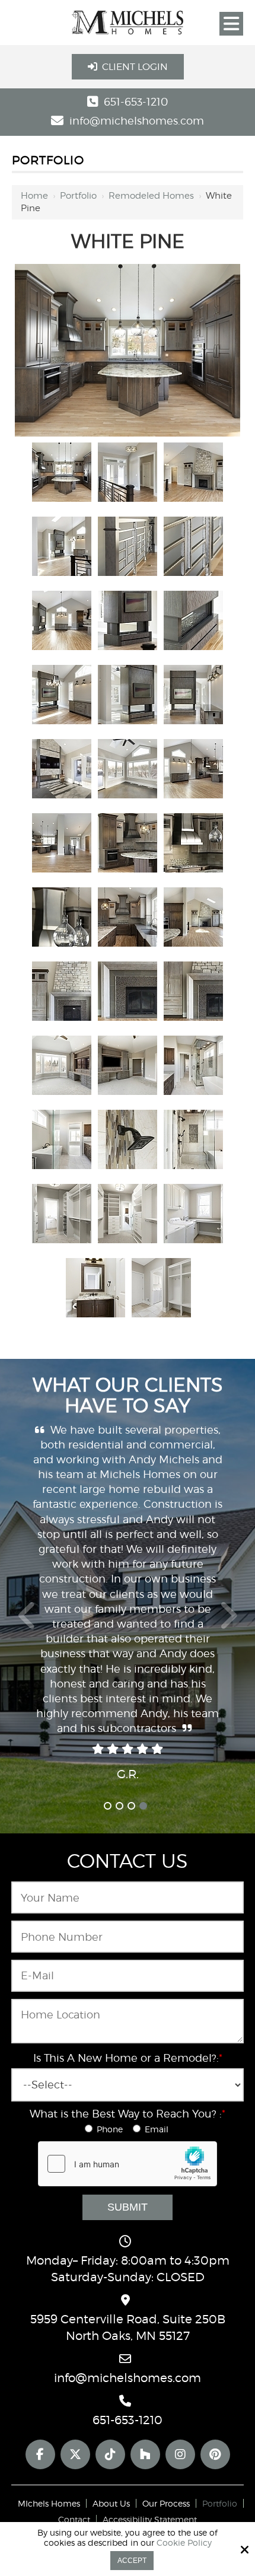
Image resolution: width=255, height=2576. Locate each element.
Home (34, 196)
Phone (112, 2129)
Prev (27, 1622)
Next (228, 1622)
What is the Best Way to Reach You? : (128, 2114)
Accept (132, 2561)
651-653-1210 (136, 102)
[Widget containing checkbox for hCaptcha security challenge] (128, 2164)
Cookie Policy (184, 2543)
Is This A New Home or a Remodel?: (128, 2058)
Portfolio (78, 196)
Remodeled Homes (151, 196)
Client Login (135, 67)
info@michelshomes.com (137, 121)
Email (158, 2129)
